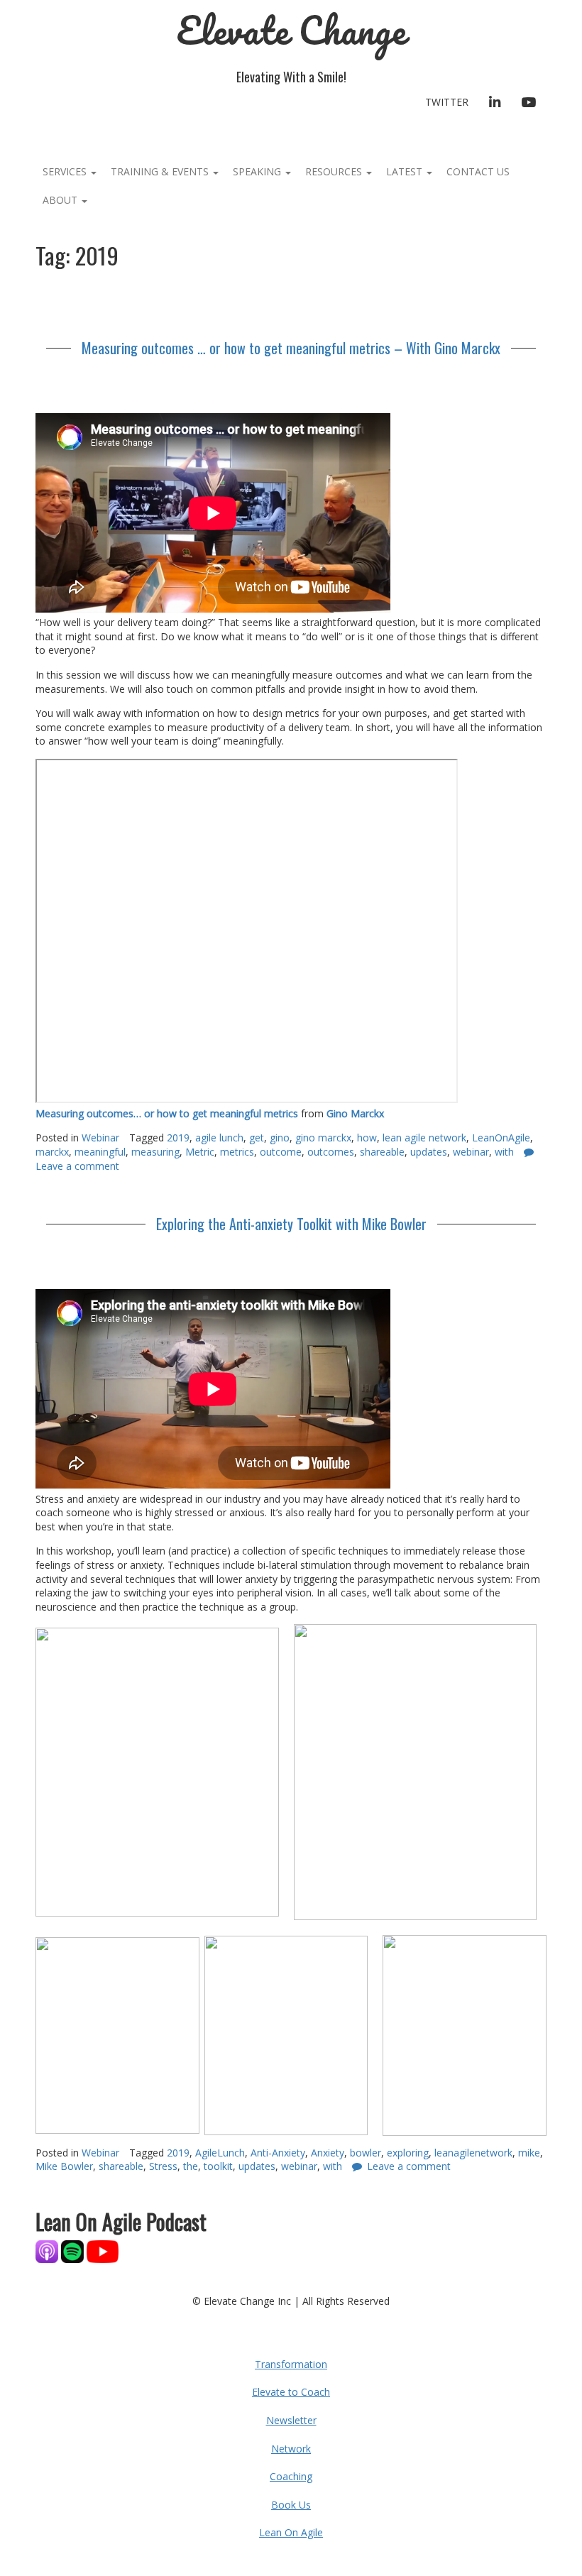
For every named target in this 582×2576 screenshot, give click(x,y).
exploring (408, 2153)
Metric (200, 1152)
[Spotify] (72, 2251)
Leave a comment (409, 2166)
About (61, 200)
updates (429, 1152)
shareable (382, 1152)
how (367, 1138)
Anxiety (328, 2153)
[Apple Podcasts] (48, 2251)
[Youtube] (103, 2251)
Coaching (291, 2476)
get (257, 1138)
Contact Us (478, 171)
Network (291, 2449)
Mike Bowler (64, 2166)
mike (529, 2153)
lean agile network (424, 1138)
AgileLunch (220, 2153)
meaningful (100, 1152)
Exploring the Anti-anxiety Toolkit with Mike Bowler (291, 1224)
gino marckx (323, 1138)
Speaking (258, 171)
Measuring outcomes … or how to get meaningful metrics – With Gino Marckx (291, 348)
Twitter (447, 102)
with (504, 1152)
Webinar (100, 1138)
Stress (163, 2166)
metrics (237, 1152)
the (191, 2166)
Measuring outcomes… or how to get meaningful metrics (167, 1113)
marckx (52, 1152)
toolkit (218, 2166)
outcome (281, 1152)
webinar (471, 1152)
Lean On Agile (291, 2532)
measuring (155, 1152)
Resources (335, 171)
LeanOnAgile (501, 1138)
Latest (406, 171)
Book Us (291, 2505)
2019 (178, 1138)
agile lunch (219, 1138)
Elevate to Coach (291, 2392)
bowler (366, 2153)
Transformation (291, 2364)
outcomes (331, 1152)
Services (66, 171)
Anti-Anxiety (278, 2153)
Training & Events (161, 171)
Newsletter (291, 2420)
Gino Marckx (355, 1113)
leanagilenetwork (473, 2153)
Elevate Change (291, 30)
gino (280, 1138)
